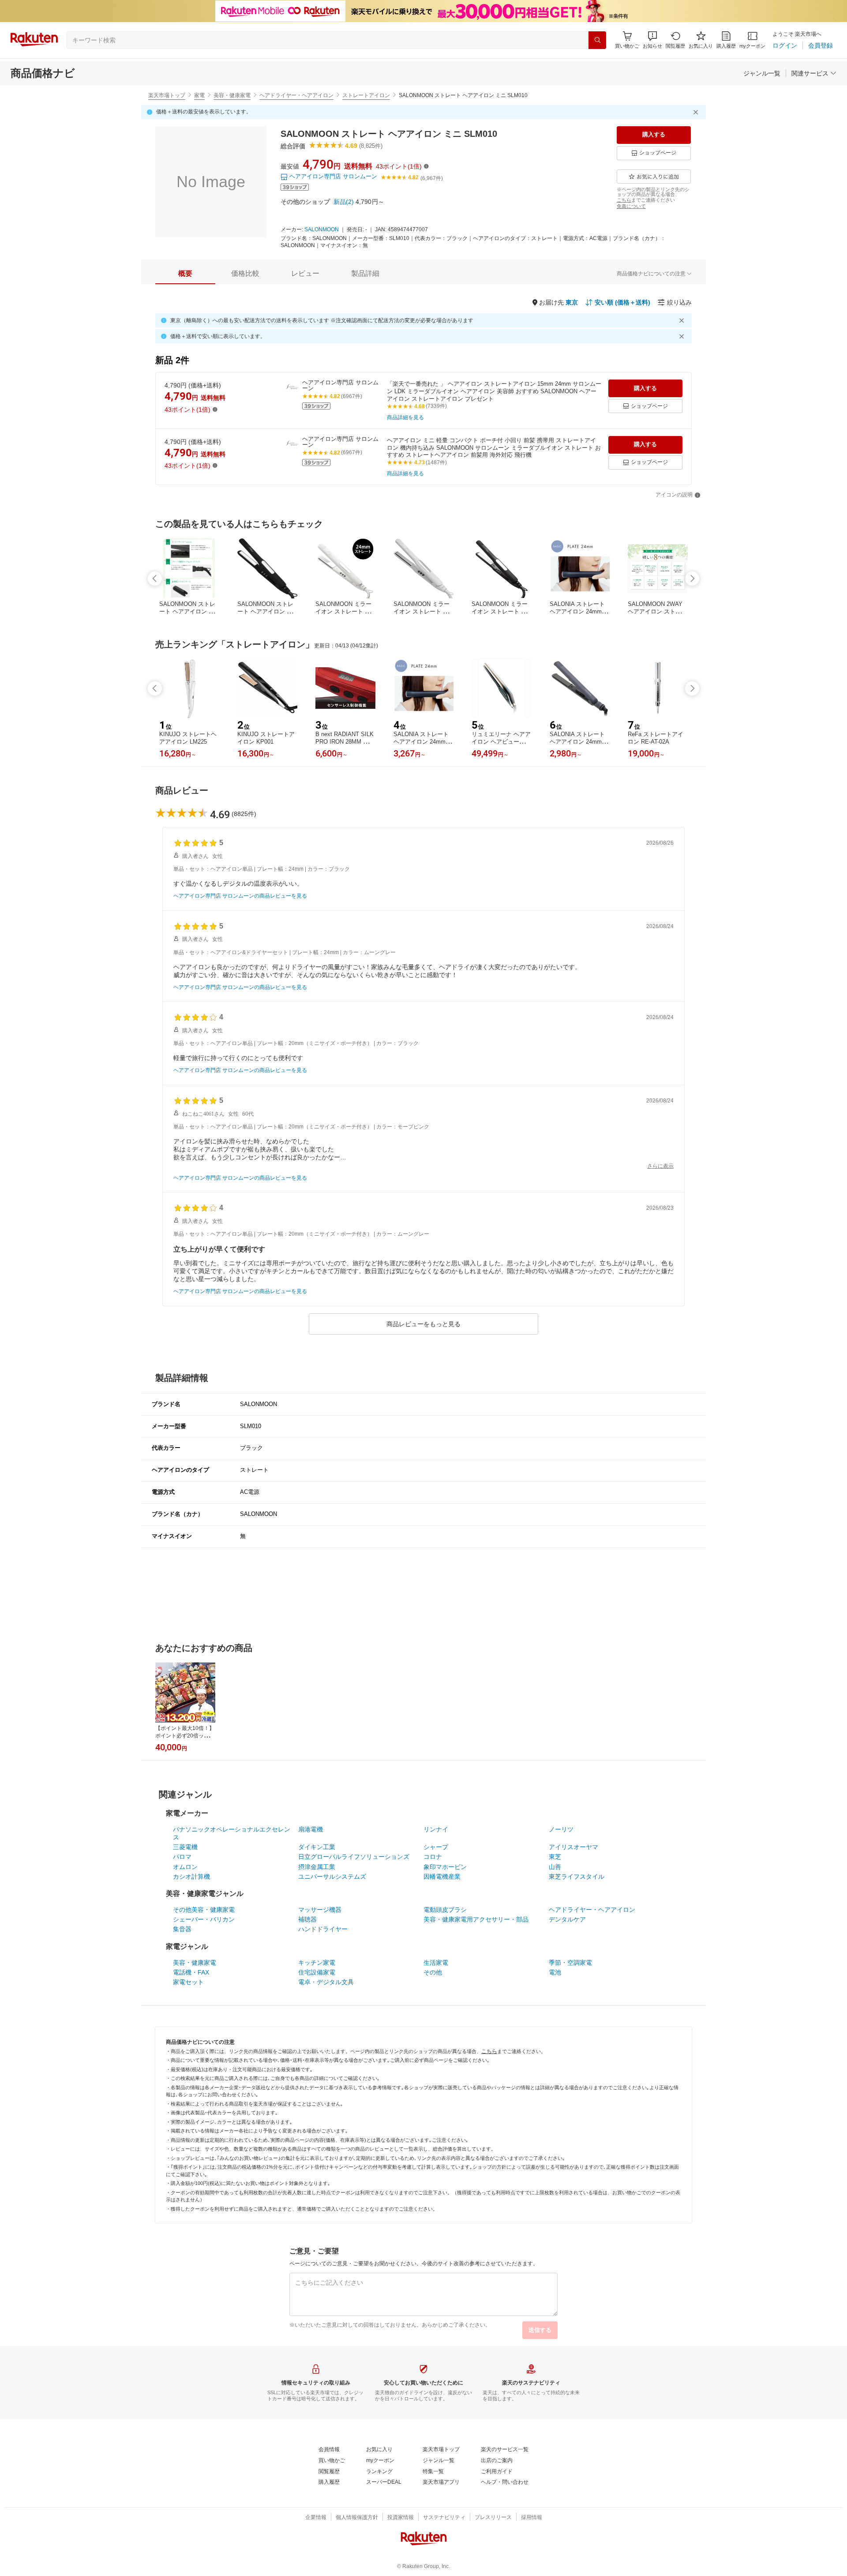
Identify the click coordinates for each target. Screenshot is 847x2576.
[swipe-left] (155, 579)
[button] (652, 40)
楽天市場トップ (167, 95)
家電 (199, 95)
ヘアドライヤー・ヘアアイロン (296, 95)
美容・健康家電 (232, 95)
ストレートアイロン (366, 95)
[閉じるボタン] (697, 112)
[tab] (185, 274)
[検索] (597, 40)
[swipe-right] (692, 579)
